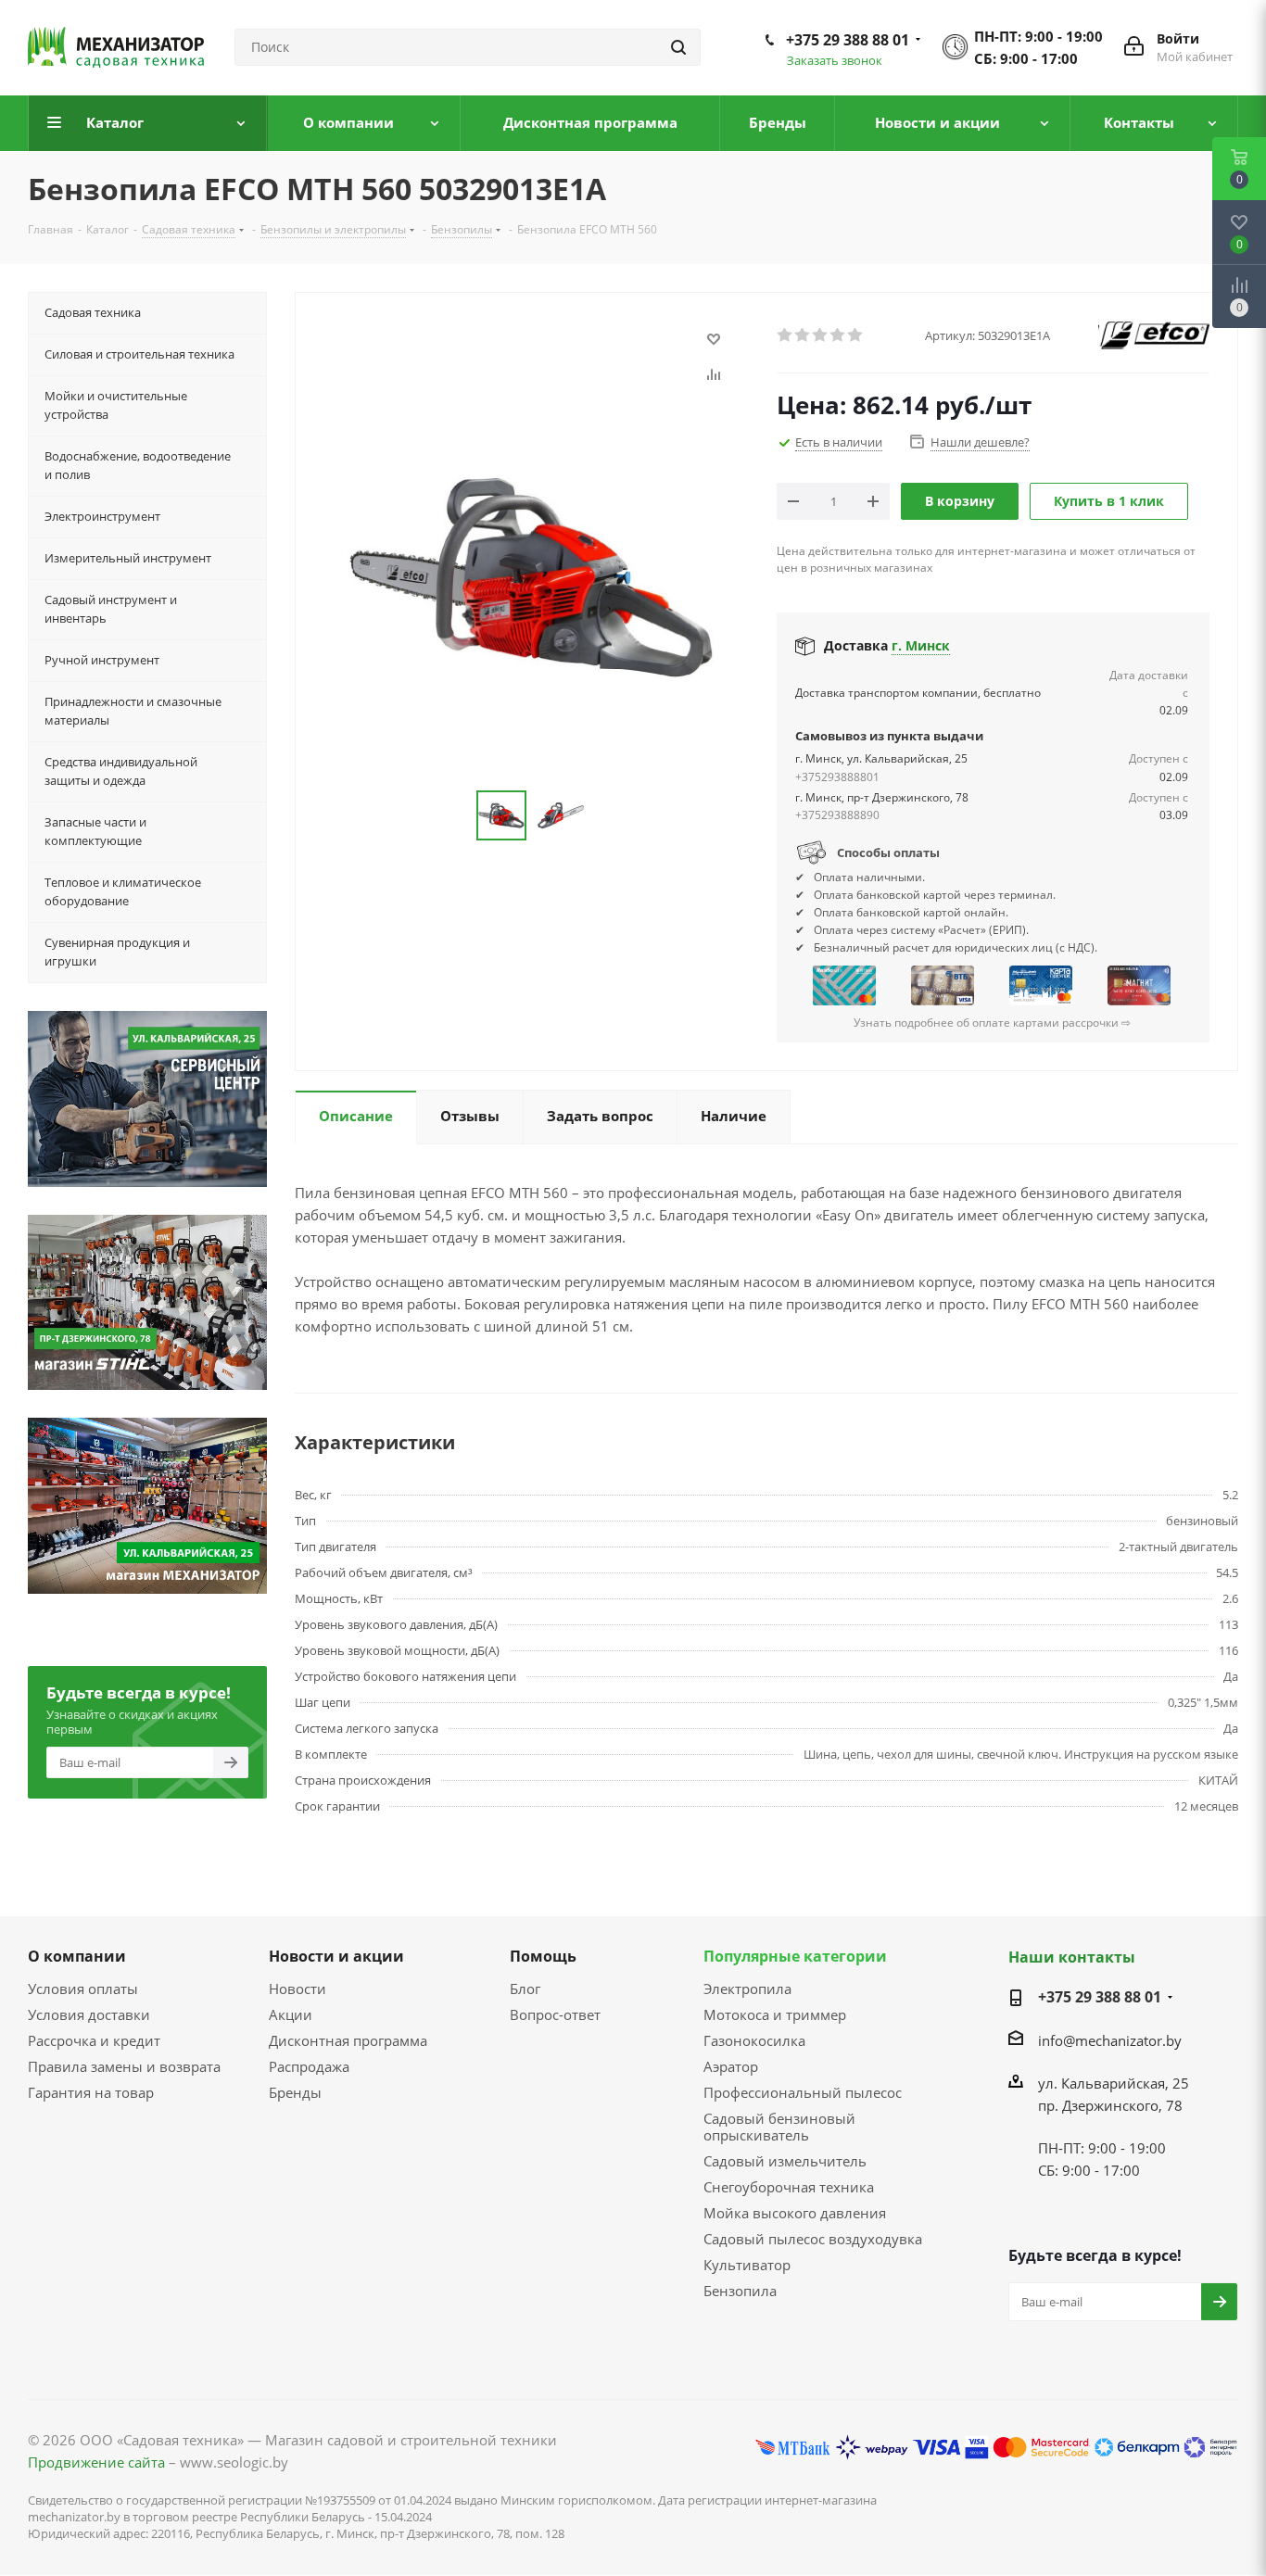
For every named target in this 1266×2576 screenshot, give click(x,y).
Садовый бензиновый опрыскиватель (779, 2127)
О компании (77, 1956)
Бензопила (740, 2291)
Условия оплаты (83, 1989)
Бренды (295, 2092)
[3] (821, 335)
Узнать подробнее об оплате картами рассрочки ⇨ (992, 1023)
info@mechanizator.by (1110, 2040)
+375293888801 (837, 777)
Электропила (747, 1989)
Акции (291, 2014)
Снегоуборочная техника (789, 2187)
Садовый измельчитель (785, 2161)
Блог (525, 1989)
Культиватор (747, 2265)
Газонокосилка (754, 2040)
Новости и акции (336, 1956)
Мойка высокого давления (795, 2213)
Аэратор (731, 2066)
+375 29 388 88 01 (848, 40)
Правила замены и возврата (124, 2066)
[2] (803, 335)
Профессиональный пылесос (803, 2092)
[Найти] (678, 47)
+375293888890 (837, 815)
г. (921, 645)
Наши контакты (1072, 1957)
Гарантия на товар (91, 2092)
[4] (838, 335)
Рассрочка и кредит (94, 2040)
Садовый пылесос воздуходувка (813, 2239)
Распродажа (309, 2066)
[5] (856, 335)
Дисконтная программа (348, 2040)
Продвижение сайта (96, 2462)
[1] (785, 335)
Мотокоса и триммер (775, 2014)
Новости (298, 1989)
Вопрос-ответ (555, 2014)
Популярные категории (795, 1956)
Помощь (543, 1956)
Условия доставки (89, 2014)
